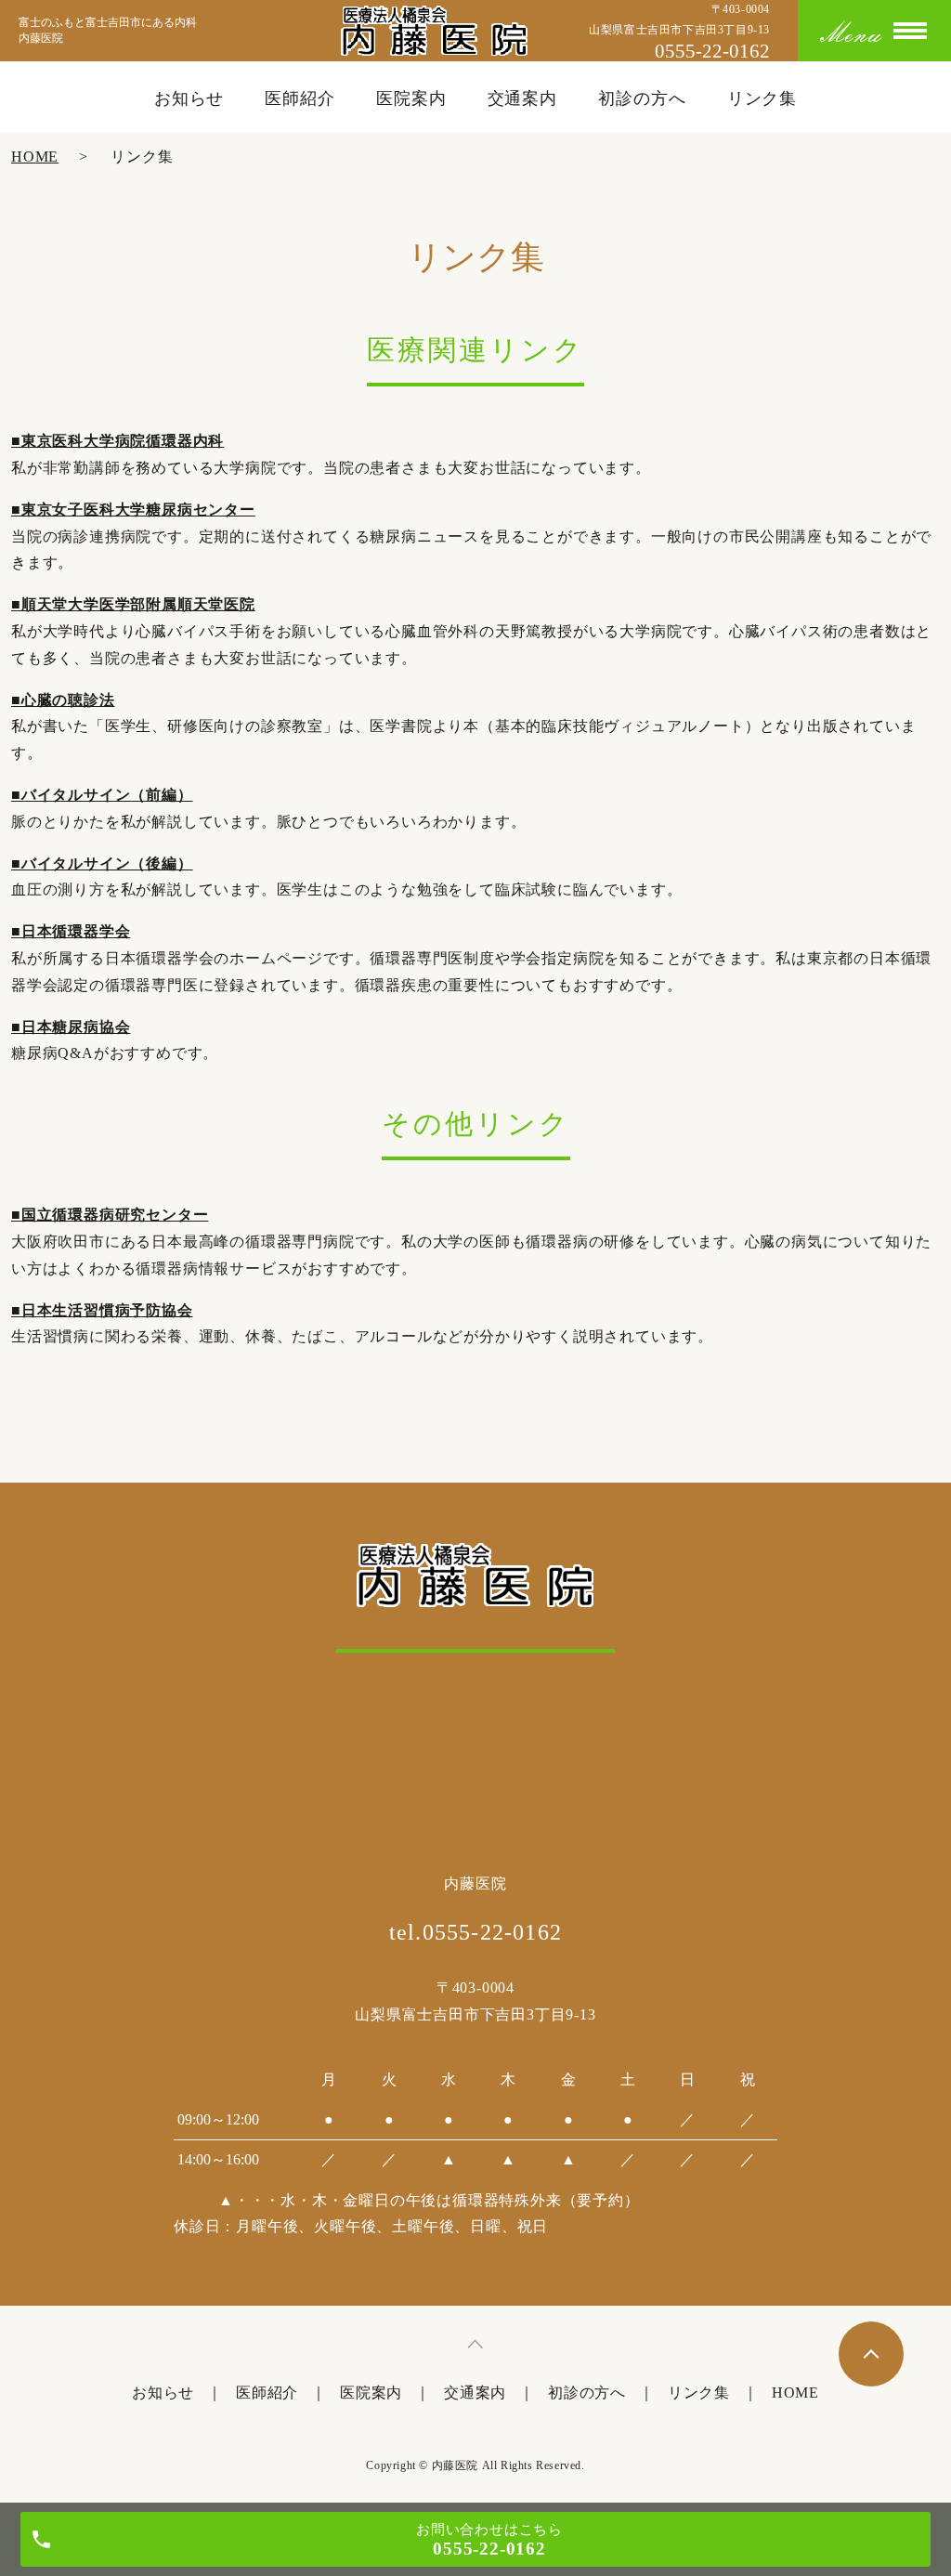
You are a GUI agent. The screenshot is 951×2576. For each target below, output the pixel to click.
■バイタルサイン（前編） (102, 795)
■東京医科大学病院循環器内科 (117, 441)
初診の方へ (642, 98)
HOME (35, 157)
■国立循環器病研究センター (110, 1215)
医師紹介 (300, 98)
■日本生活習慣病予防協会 (102, 1310)
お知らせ (189, 98)
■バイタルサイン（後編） (102, 863)
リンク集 (762, 98)
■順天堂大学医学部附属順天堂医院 (133, 604)
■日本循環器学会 (71, 931)
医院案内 (411, 98)
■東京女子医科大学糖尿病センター (133, 510)
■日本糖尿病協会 (71, 1027)
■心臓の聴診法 (63, 700)
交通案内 (523, 98)
